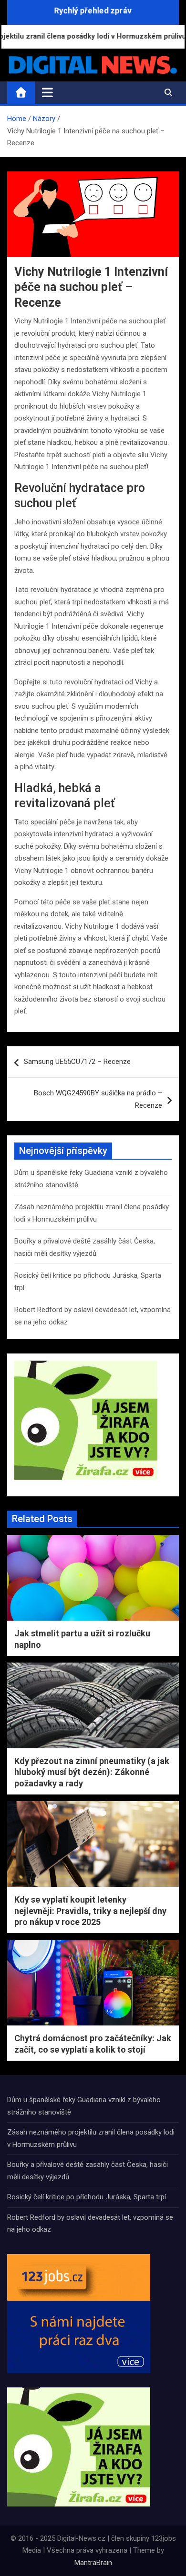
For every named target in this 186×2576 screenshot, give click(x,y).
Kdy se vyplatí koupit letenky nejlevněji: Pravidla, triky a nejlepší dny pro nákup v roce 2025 (90, 1911)
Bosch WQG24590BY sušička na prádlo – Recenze (98, 1099)
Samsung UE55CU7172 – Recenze (77, 1062)
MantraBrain (93, 2563)
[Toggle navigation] (47, 92)
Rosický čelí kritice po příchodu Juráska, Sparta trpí (87, 2197)
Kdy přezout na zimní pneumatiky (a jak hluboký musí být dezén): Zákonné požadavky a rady (92, 1772)
